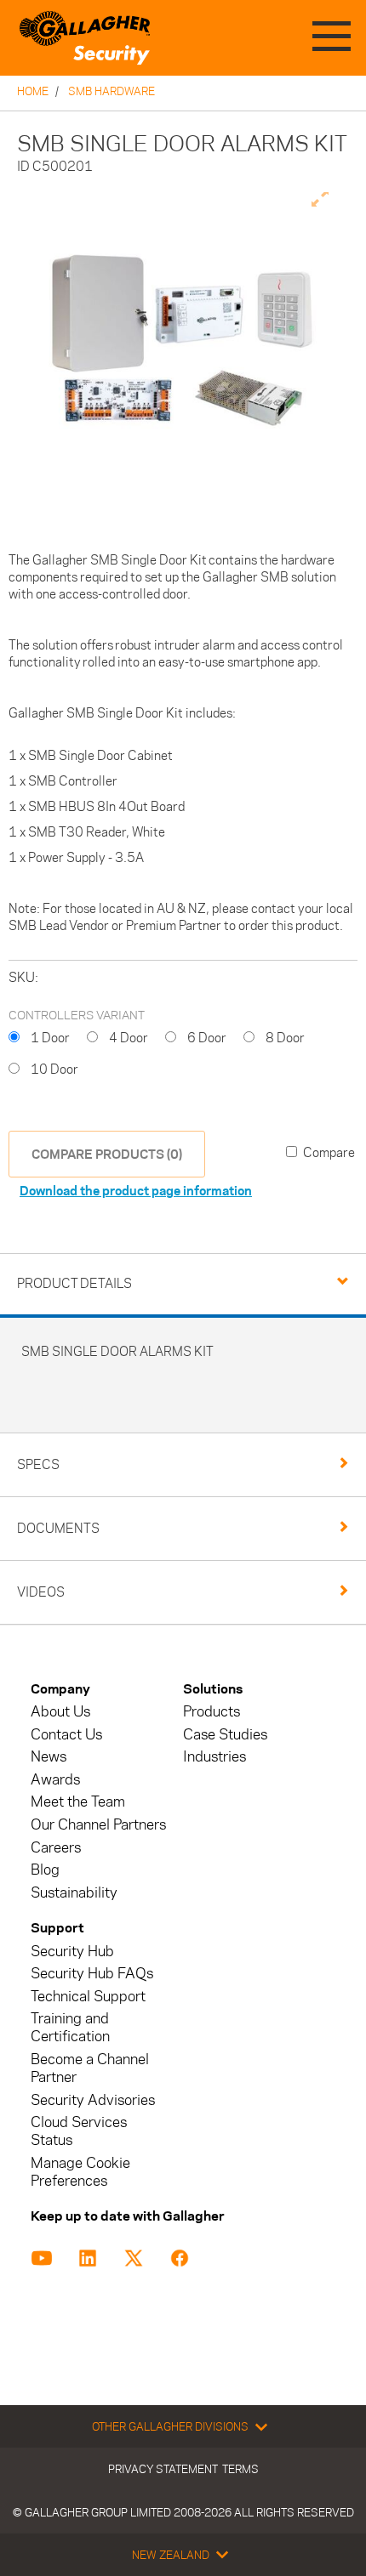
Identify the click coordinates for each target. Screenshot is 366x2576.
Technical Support (88, 1997)
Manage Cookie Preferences (80, 2172)
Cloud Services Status (79, 2131)
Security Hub (72, 1952)
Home (33, 91)
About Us (60, 1712)
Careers (56, 1848)
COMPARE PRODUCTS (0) (107, 1154)
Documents (58, 1528)
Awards (55, 1780)
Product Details (74, 1283)
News (49, 1757)
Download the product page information (136, 1191)
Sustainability (74, 1893)
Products (212, 1712)
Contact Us (66, 1735)
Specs (38, 1464)
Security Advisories (93, 2100)
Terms (240, 2469)
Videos (41, 1592)
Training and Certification (70, 2028)
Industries (214, 1757)
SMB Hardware (112, 91)
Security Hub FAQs (92, 1974)
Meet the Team (78, 1802)
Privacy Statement (163, 2469)
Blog (45, 1870)
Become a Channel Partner (90, 2068)
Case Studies (225, 1735)
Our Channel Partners (98, 1825)
